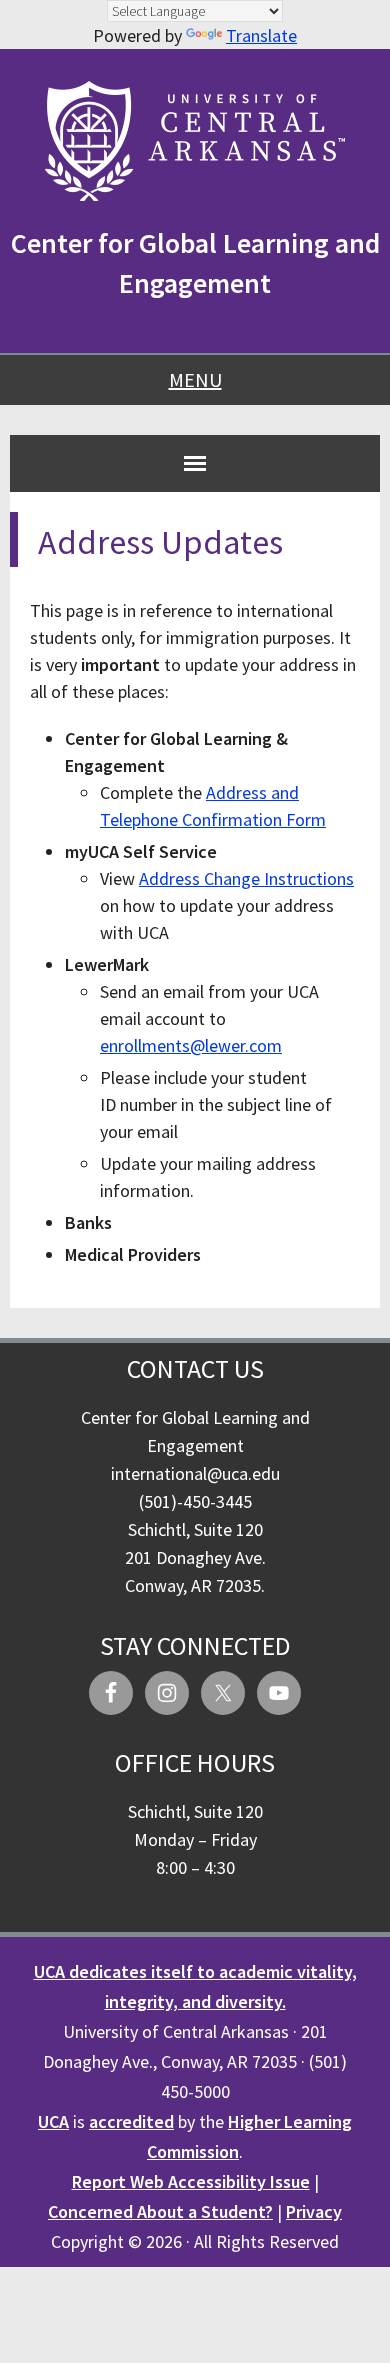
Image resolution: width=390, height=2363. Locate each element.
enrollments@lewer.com (191, 1045)
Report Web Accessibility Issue (191, 2181)
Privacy (314, 2211)
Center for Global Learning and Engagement (195, 263)
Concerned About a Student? (160, 2211)
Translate (261, 35)
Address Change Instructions (246, 878)
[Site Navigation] (195, 463)
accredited (131, 2121)
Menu (195, 379)
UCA (53, 2121)
